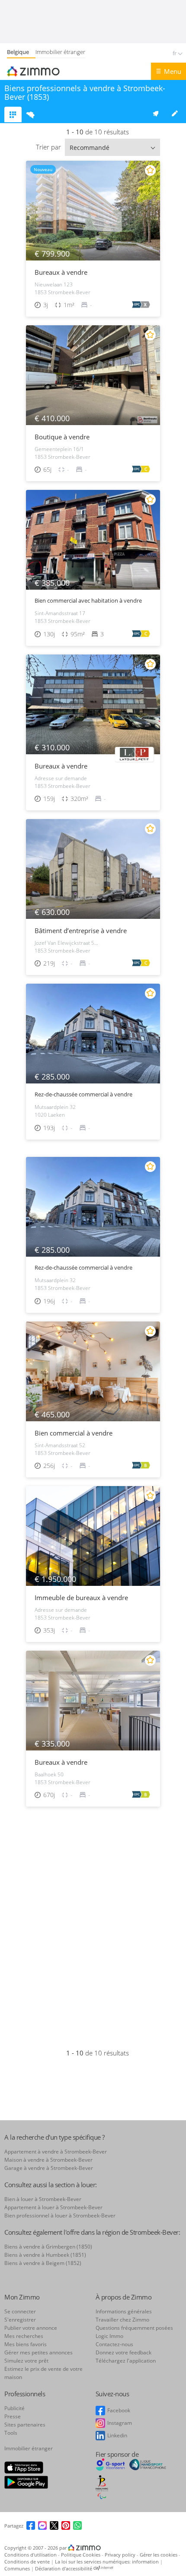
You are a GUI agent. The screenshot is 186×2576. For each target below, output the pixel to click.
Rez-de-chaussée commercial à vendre (83, 1094)
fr (175, 53)
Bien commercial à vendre (74, 1433)
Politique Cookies (81, 2555)
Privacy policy (121, 2555)
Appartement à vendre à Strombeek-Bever (56, 2152)
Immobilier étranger (60, 52)
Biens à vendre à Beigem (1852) (43, 2263)
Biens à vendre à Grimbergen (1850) (48, 2247)
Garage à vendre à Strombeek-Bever (49, 2168)
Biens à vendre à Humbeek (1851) (45, 2255)
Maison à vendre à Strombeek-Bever (48, 2160)
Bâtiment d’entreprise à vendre (81, 931)
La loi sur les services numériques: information (107, 2562)
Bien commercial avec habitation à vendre (88, 601)
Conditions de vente (28, 2562)
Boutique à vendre (62, 437)
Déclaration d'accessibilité (64, 2568)
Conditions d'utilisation (31, 2555)
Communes (18, 2568)
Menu (173, 71)
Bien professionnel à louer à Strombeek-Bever (60, 2215)
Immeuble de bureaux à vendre (81, 1598)
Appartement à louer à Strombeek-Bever (53, 2207)
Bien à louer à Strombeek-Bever (43, 2199)
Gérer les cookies (159, 2555)
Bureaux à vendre (61, 272)
